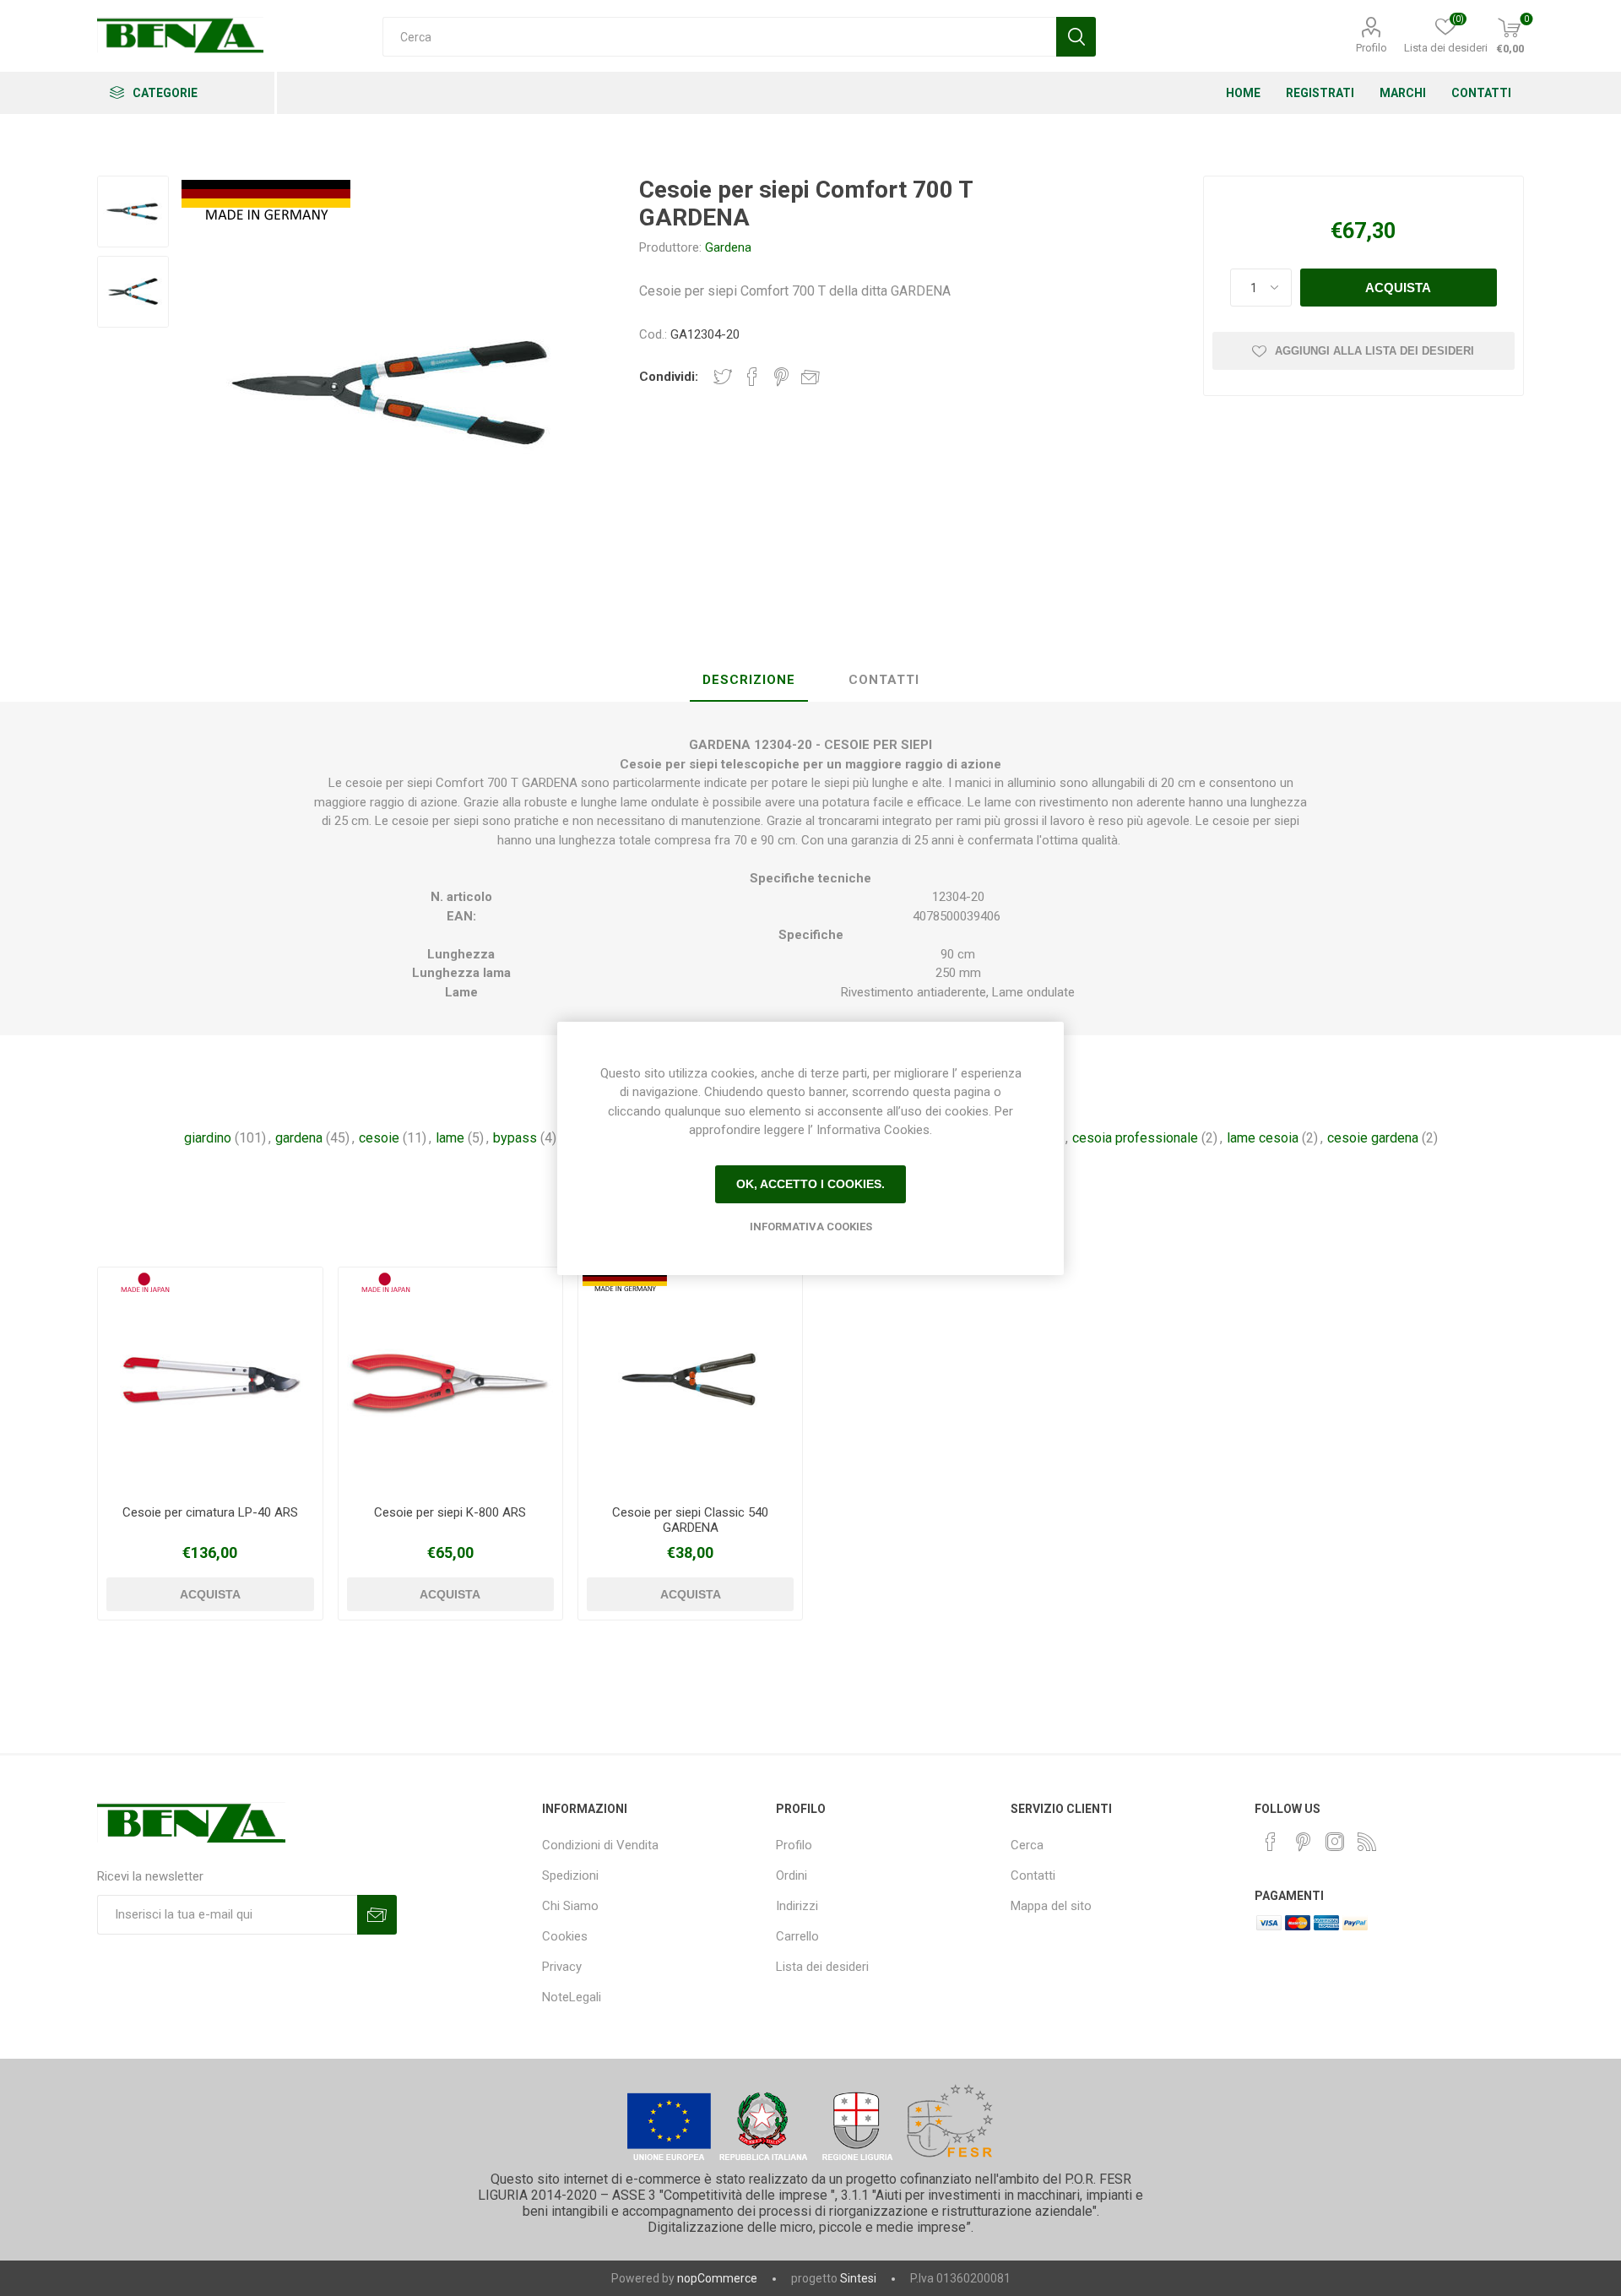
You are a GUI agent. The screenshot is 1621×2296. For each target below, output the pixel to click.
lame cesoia (1263, 1138)
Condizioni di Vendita (600, 1845)
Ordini (792, 1875)
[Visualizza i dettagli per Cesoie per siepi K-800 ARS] (450, 1379)
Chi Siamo (570, 1906)
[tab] (749, 681)
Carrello (797, 1936)
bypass (515, 1138)
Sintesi (858, 2278)
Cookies (565, 1936)
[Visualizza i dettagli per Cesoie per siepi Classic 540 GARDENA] (690, 1379)
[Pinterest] (1303, 1842)
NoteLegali (572, 1997)
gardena (299, 1138)
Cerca (1027, 1845)
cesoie (379, 1138)
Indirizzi (797, 1906)
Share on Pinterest (781, 377)
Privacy (562, 1967)
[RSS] (1367, 1842)
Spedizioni (570, 1875)
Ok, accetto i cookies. (810, 1184)
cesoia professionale (1135, 1138)
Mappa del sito (1051, 1906)
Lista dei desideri (822, 1967)
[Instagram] (1335, 1842)
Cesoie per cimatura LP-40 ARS (210, 1512)
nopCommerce (717, 2278)
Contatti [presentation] (884, 680)
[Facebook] (1271, 1842)
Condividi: (669, 377)
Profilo (1372, 48)
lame (450, 1138)
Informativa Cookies (811, 1227)
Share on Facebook (752, 377)
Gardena (728, 247)
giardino (208, 1138)
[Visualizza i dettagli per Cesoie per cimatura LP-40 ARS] (210, 1379)
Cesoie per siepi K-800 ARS (450, 1512)
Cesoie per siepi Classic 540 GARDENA (690, 1520)
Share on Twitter (723, 377)
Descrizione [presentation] (749, 680)
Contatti (1033, 1875)
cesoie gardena (1373, 1138)
